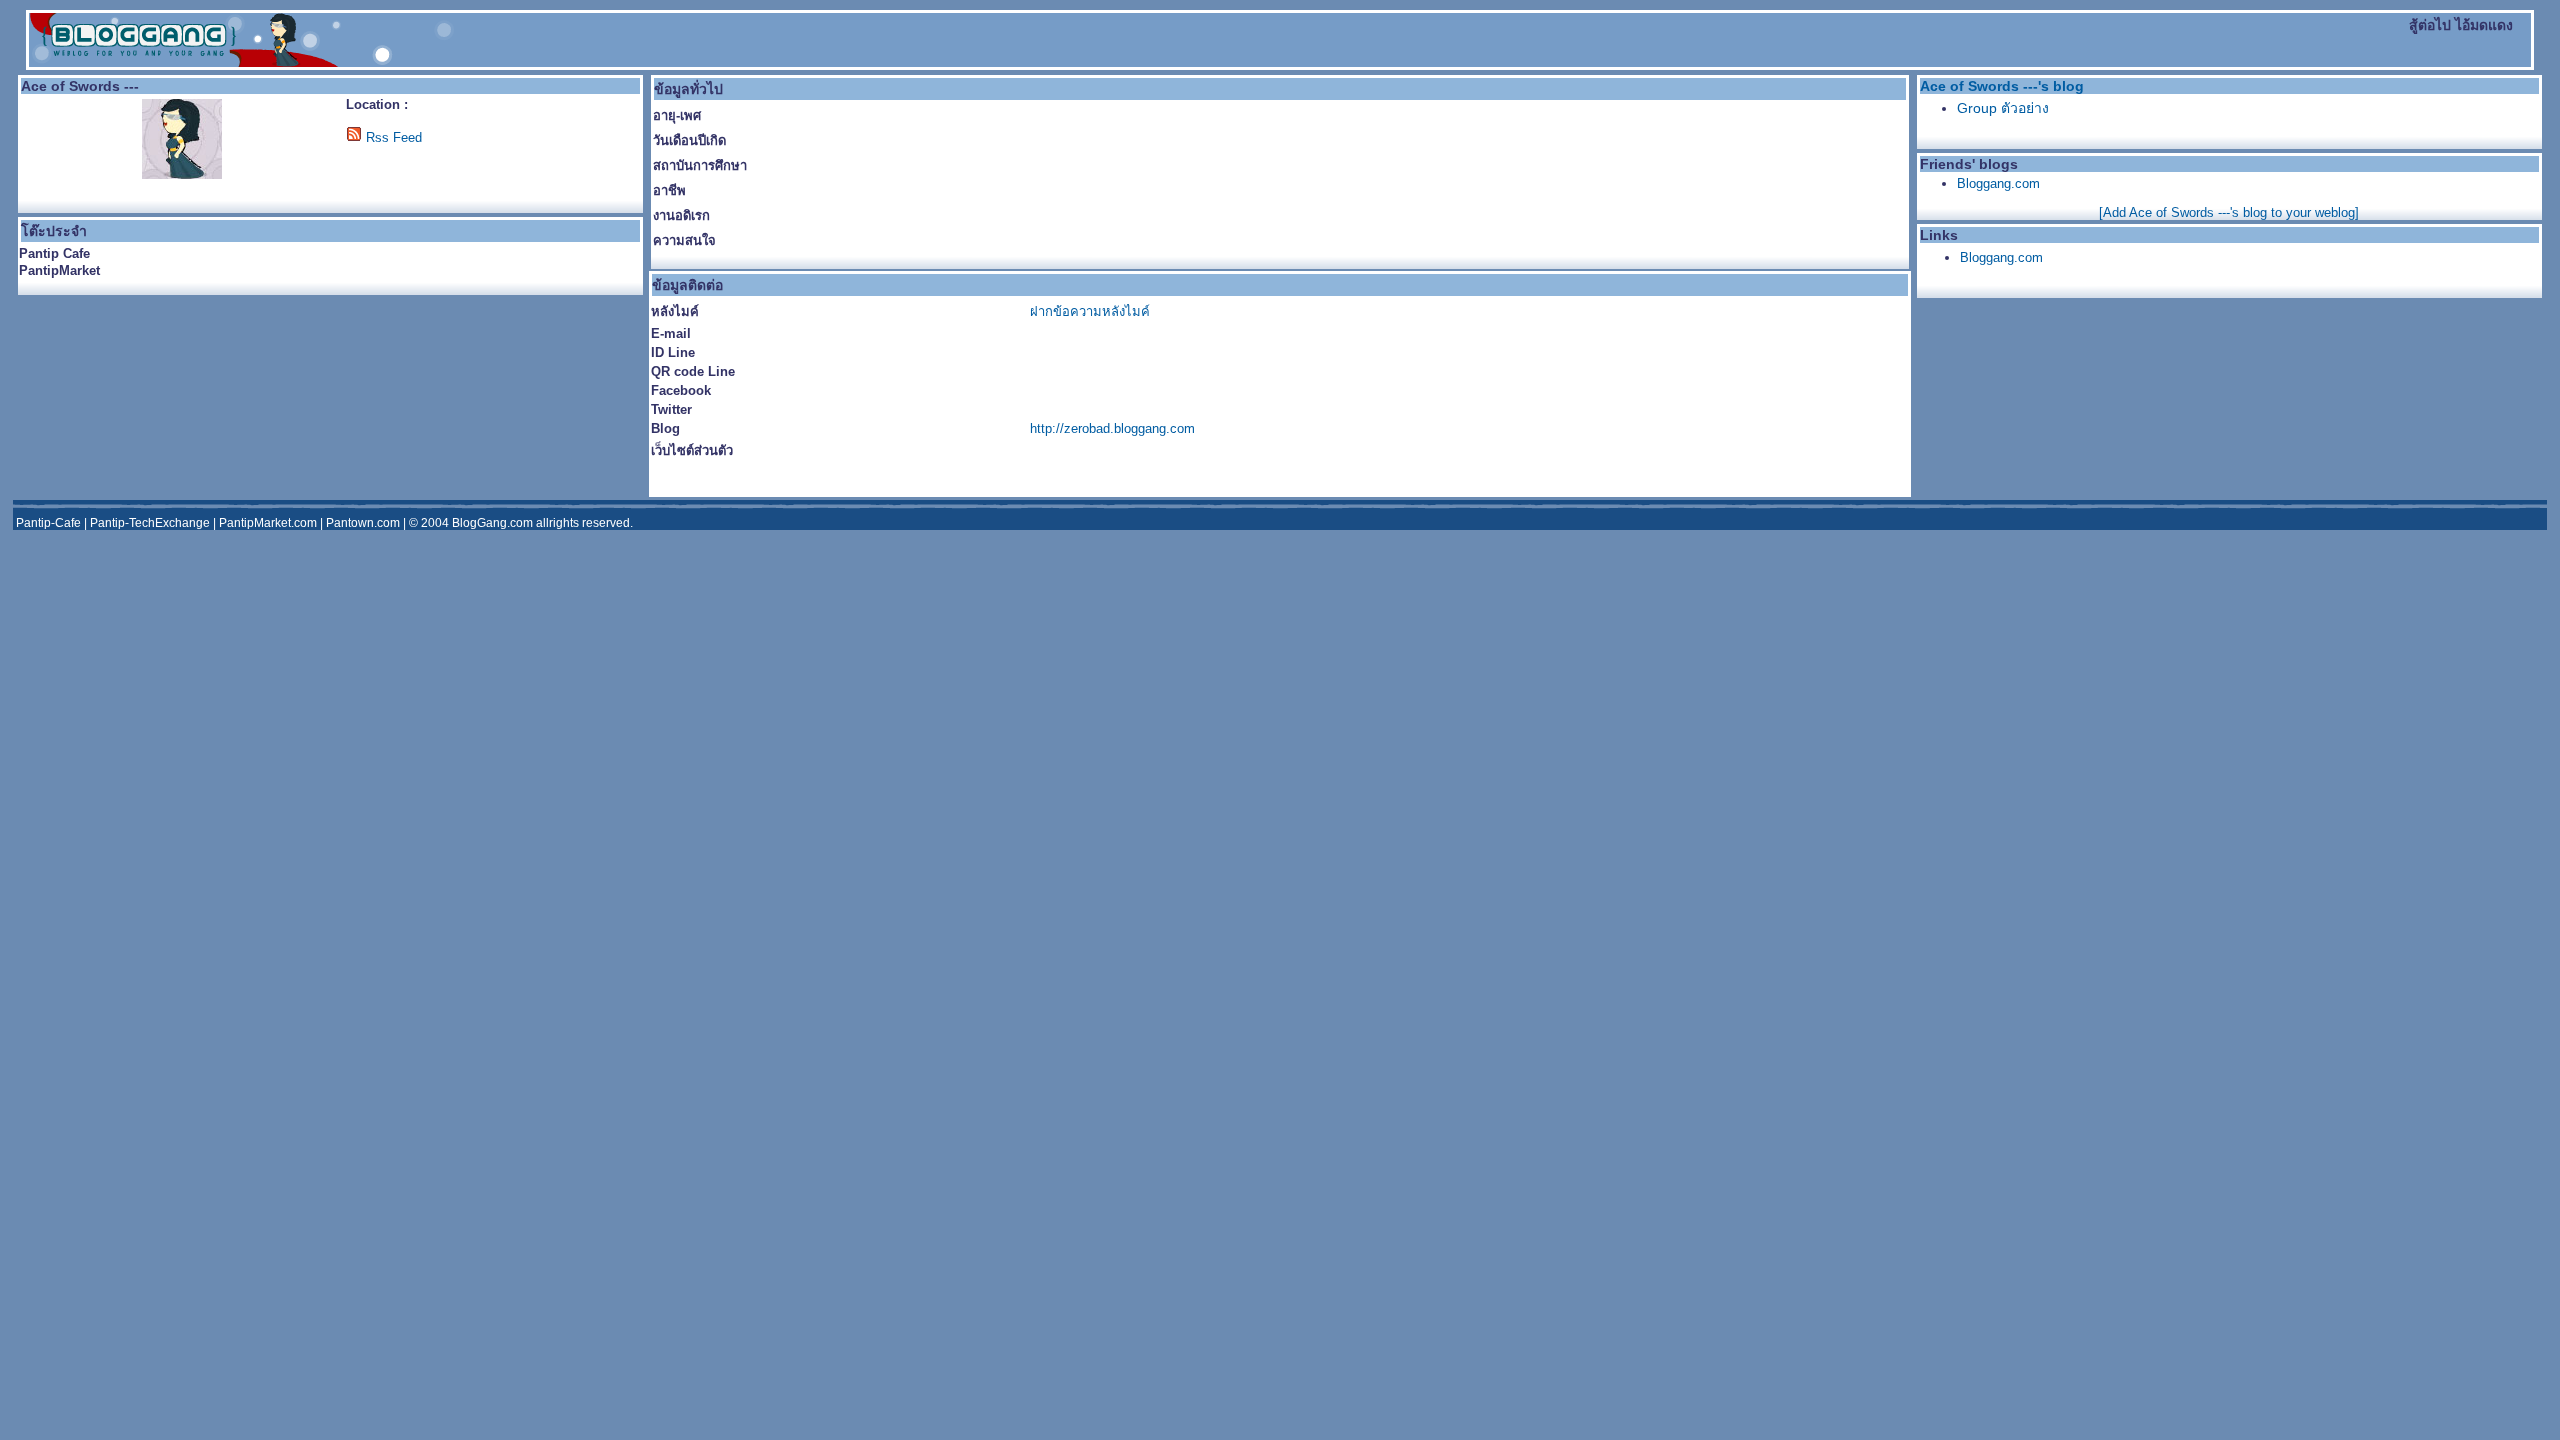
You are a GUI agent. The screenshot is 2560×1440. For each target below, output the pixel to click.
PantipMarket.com (268, 523)
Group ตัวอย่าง (2003, 108)
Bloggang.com (1998, 183)
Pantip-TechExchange (150, 523)
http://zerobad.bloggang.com (1112, 428)
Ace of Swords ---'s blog (2002, 86)
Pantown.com (363, 523)
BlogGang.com (492, 523)
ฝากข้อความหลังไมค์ (1090, 311)
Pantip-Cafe (48, 523)
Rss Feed (394, 137)
